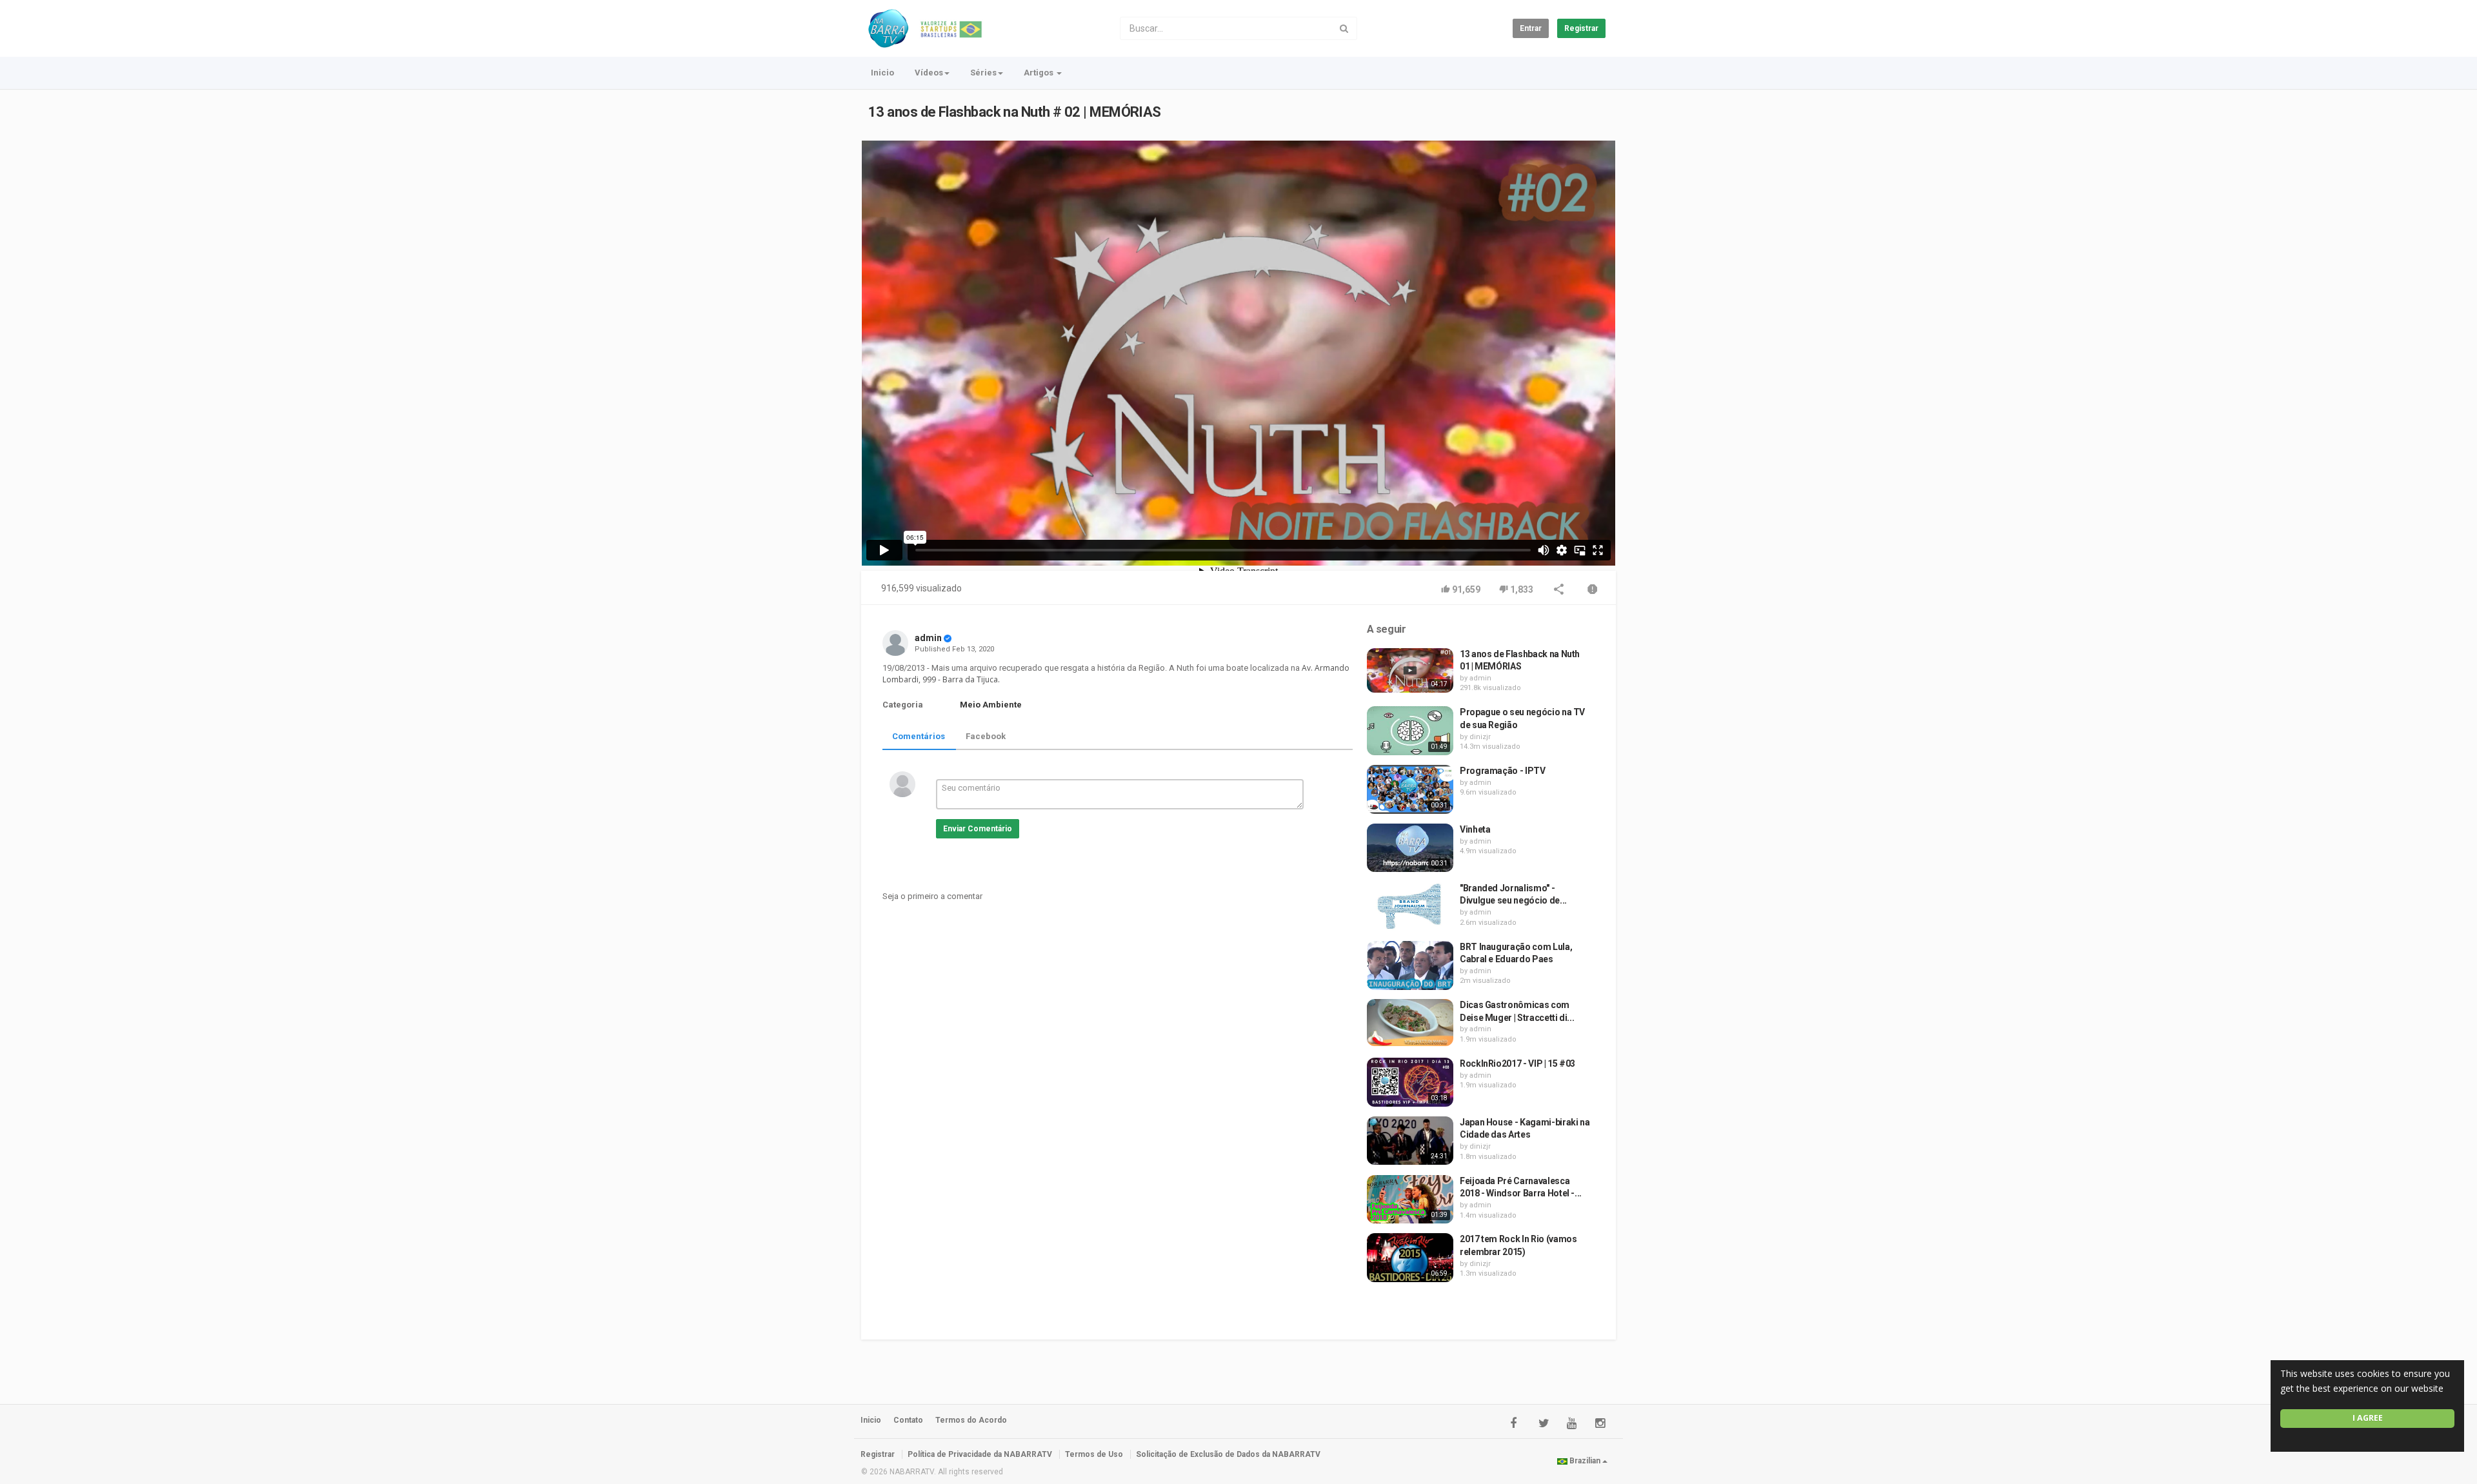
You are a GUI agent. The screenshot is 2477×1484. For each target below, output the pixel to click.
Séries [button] (983, 73)
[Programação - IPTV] (1410, 789)
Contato (908, 1420)
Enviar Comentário (978, 829)
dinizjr (1480, 737)
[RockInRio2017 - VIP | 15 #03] (1410, 1082)
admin (928, 638)
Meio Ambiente (991, 705)
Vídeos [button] (929, 73)
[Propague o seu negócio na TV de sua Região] (1410, 731)
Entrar (1531, 28)
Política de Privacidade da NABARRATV (980, 1454)
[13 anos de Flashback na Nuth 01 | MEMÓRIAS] (1410, 671)
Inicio (882, 73)
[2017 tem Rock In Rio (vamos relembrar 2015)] (1410, 1257)
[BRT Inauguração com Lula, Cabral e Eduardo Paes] (1410, 965)
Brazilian (1585, 1461)
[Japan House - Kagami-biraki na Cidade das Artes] (1410, 1141)
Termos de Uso (1094, 1454)
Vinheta (1475, 829)
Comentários (919, 736)
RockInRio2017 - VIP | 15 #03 (1517, 1064)
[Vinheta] (1410, 848)
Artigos (1040, 73)
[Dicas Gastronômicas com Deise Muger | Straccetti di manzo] (1410, 1023)
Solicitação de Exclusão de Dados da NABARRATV (1228, 1454)
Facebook (986, 736)
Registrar (1581, 28)
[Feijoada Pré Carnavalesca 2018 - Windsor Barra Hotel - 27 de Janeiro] (1410, 1200)
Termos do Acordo (971, 1420)
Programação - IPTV (1503, 771)
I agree (2368, 1418)
